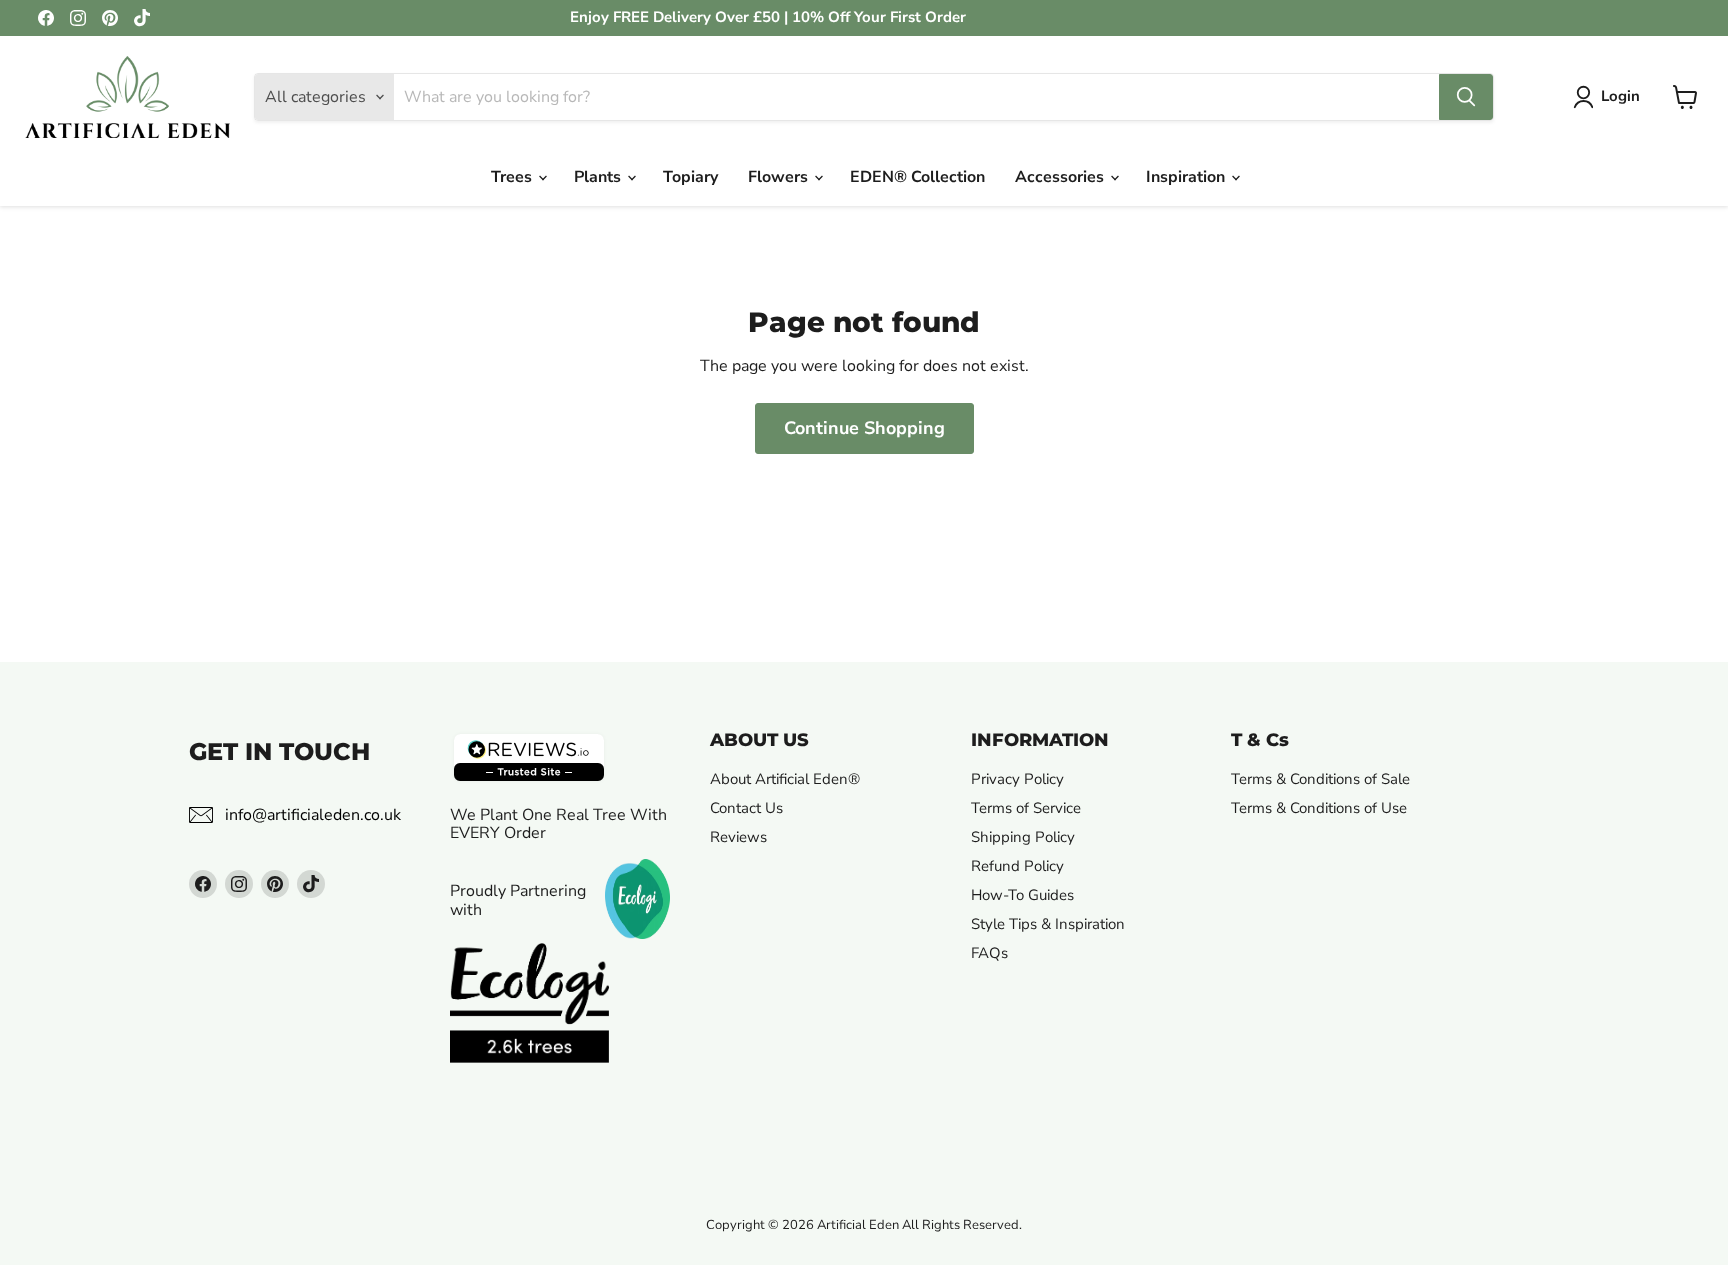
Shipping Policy (1023, 837)
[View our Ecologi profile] (529, 1023)
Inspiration (1187, 177)
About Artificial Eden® (785, 779)
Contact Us (746, 808)
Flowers (780, 177)
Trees (513, 177)
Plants (599, 177)
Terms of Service (1026, 808)
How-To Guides (1022, 895)
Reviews (738, 837)
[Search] (1466, 97)
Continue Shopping (864, 428)
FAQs (989, 953)
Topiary (690, 177)
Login (1620, 96)
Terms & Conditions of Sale (1320, 779)
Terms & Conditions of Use (1319, 808)
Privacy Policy (1017, 779)
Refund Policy (1017, 866)
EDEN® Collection (917, 177)
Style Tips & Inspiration (1048, 924)
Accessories (1061, 177)
